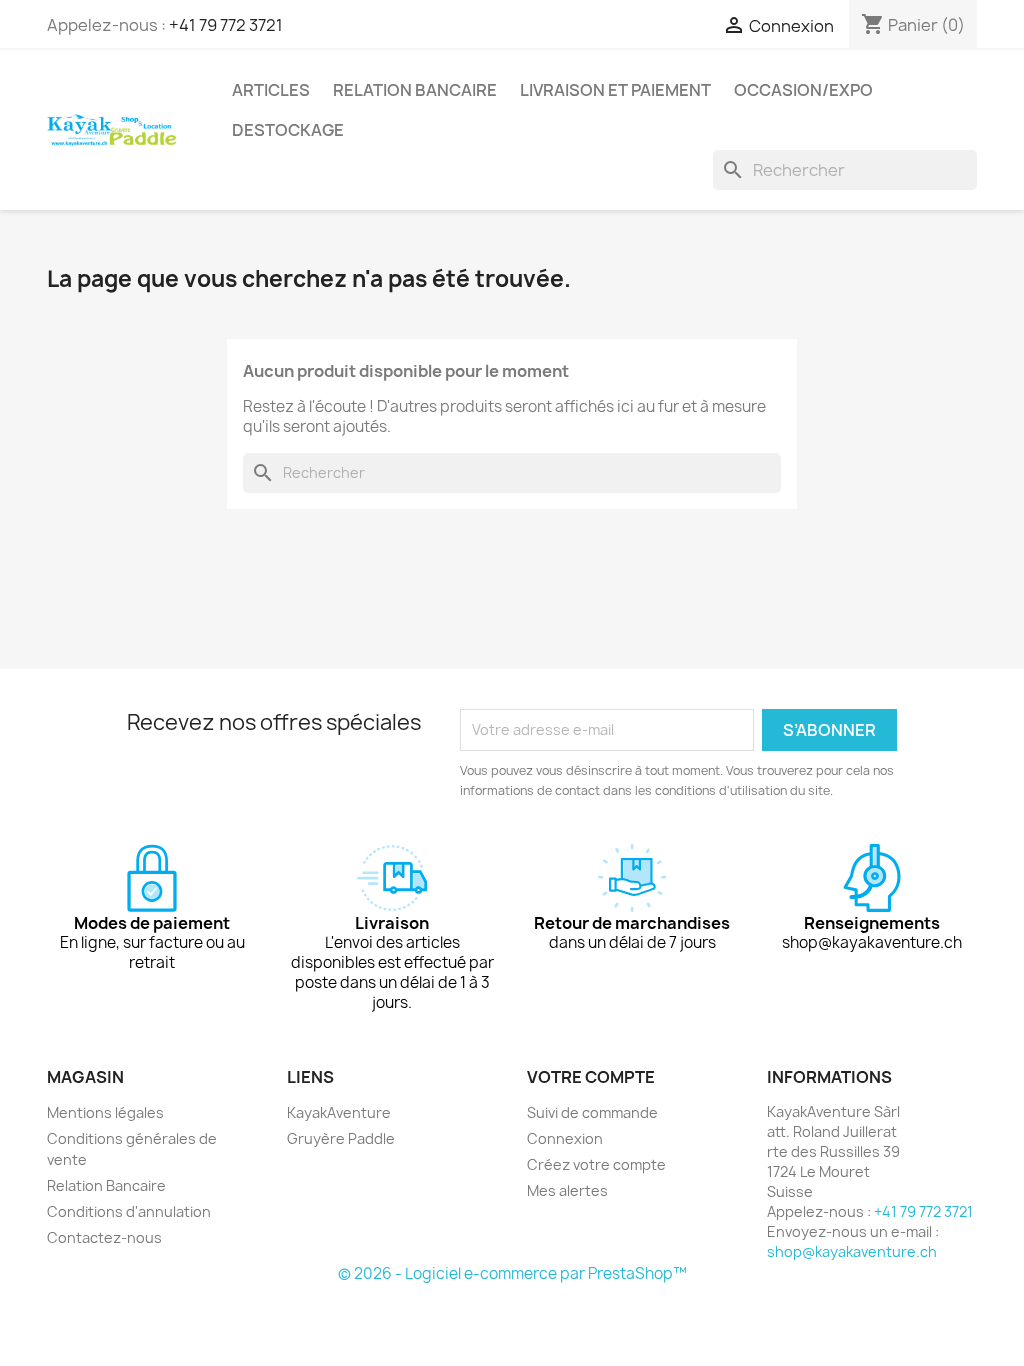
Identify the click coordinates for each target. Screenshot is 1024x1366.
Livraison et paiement (615, 90)
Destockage (288, 130)
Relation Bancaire (415, 90)
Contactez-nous (104, 1237)
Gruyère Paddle (341, 1138)
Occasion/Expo (803, 90)
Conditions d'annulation (129, 1211)
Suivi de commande (592, 1112)
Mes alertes (567, 1190)
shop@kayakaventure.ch (852, 1251)
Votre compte (591, 1077)
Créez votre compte (596, 1164)
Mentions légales (105, 1112)
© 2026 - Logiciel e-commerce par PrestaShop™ (512, 1273)
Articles (271, 90)
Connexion (565, 1138)
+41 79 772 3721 (226, 25)
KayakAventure (339, 1112)
